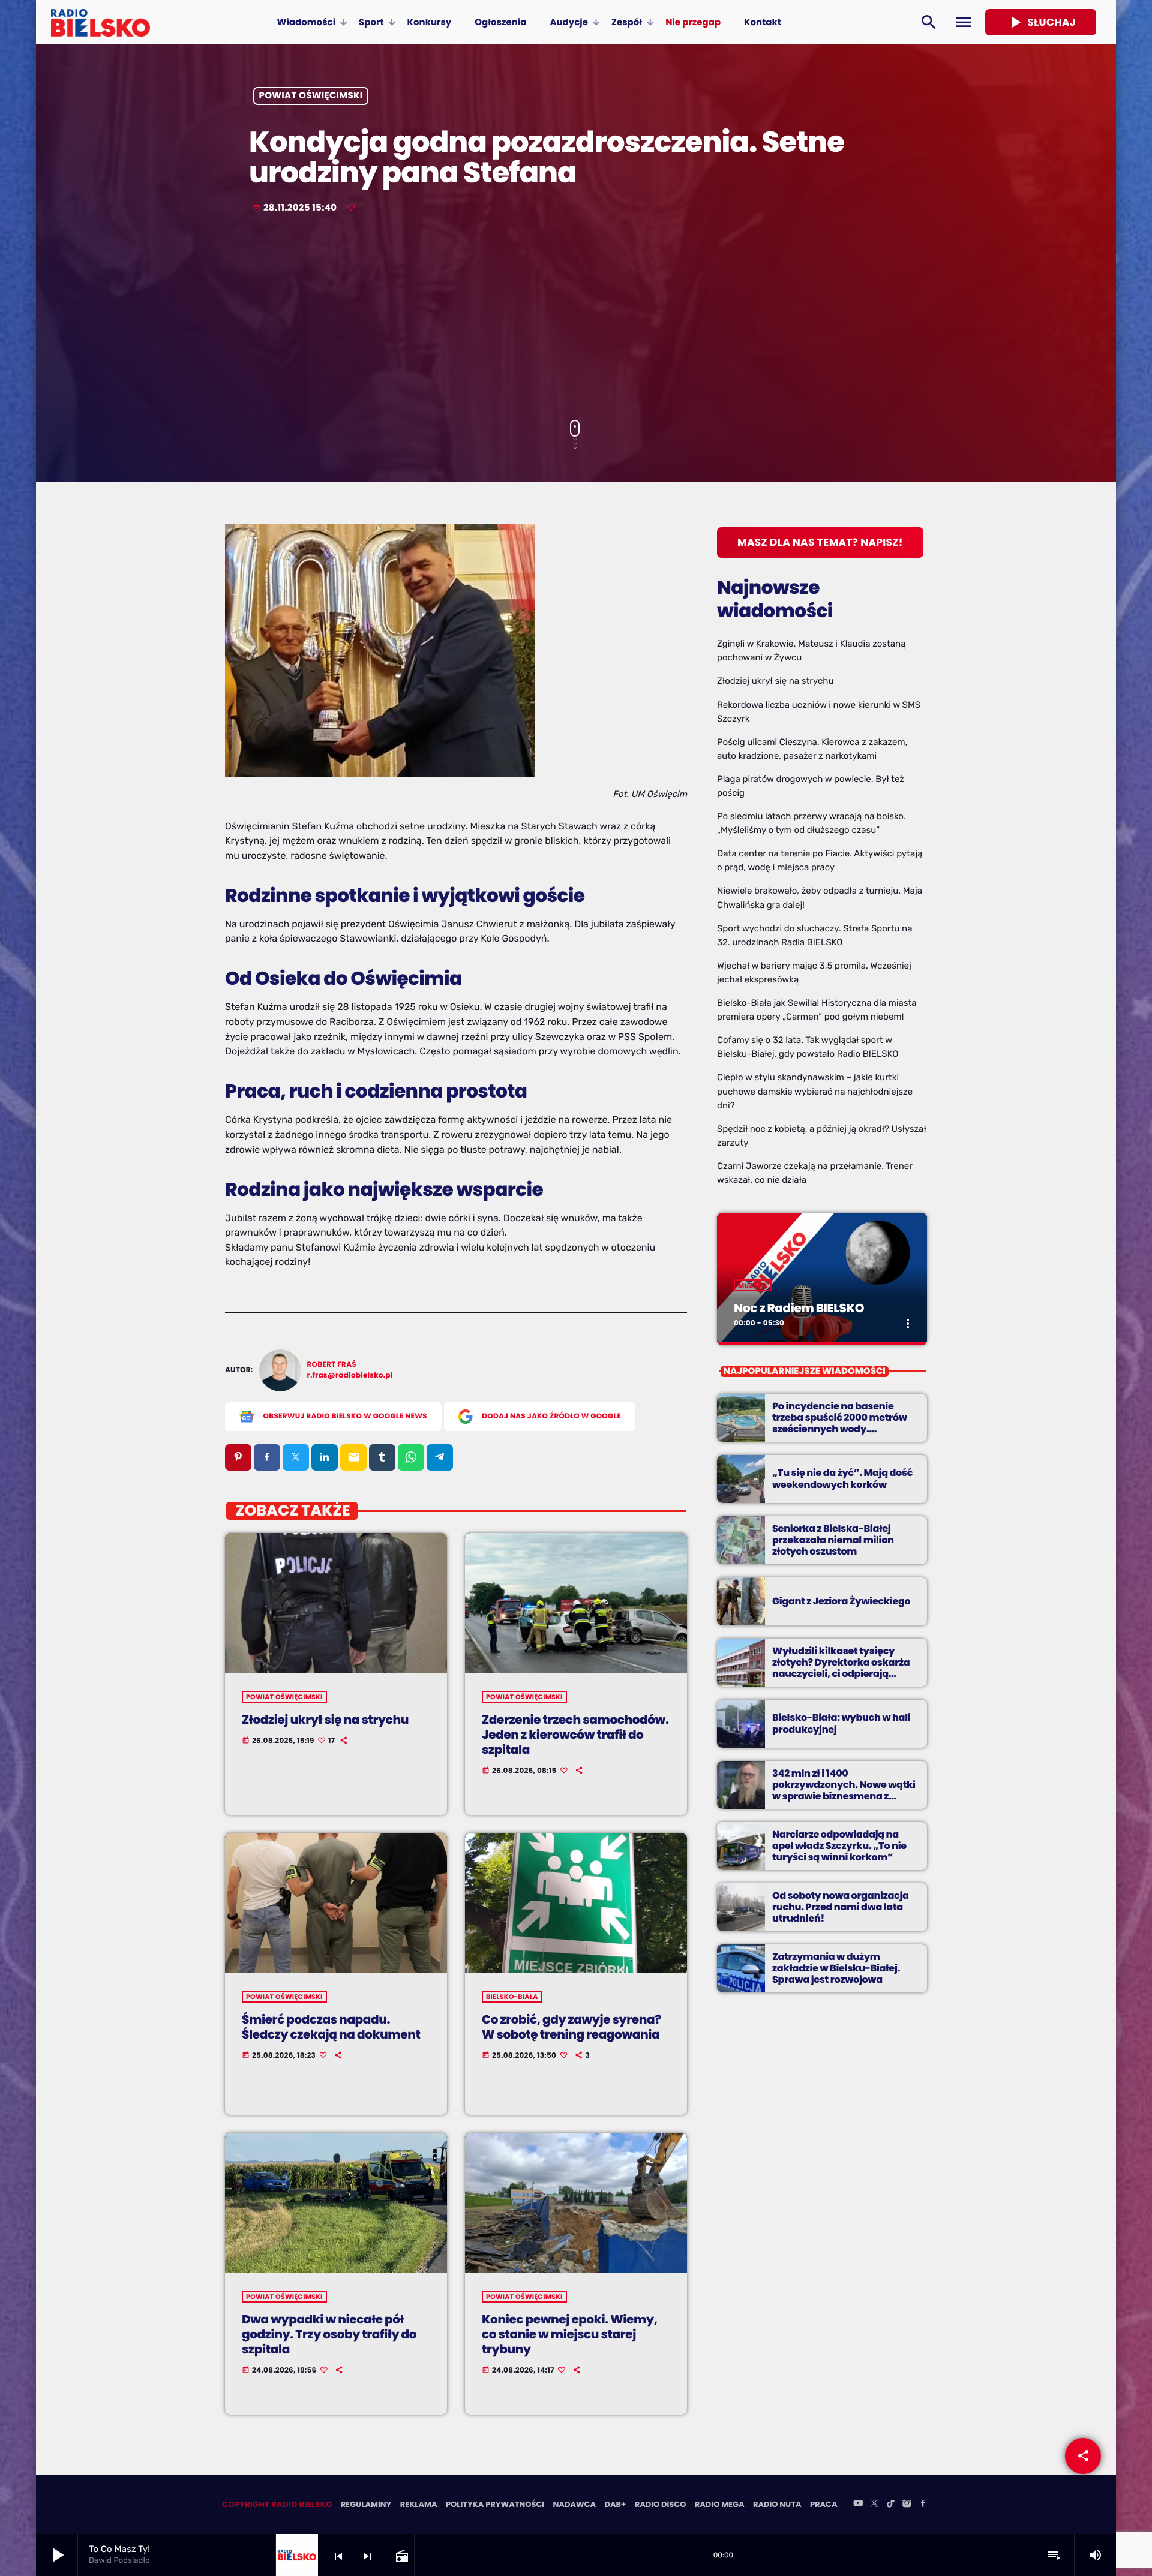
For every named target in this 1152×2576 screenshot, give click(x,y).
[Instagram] (907, 2505)
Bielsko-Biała (512, 1997)
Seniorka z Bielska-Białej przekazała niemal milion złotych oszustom (833, 1540)
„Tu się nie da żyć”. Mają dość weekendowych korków (842, 1478)
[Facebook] (923, 2505)
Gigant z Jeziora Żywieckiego (841, 1601)
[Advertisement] (576, 318)
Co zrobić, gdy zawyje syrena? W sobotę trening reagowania (571, 2027)
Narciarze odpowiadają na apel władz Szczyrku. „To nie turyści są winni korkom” (839, 1846)
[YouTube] (858, 2505)
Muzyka (753, 1285)
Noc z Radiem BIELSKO (799, 1308)
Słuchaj (1041, 22)
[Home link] (100, 22)
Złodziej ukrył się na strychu (325, 1720)
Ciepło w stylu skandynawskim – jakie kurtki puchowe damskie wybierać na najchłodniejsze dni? (815, 1091)
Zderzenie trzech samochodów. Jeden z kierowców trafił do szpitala (575, 1735)
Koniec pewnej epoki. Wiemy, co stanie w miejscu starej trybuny (570, 2334)
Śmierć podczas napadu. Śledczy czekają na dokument (331, 2027)
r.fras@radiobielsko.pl (350, 1376)
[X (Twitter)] (874, 2505)
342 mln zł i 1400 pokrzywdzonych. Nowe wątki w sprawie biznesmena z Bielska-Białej (844, 1791)
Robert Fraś (332, 1365)
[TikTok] (890, 2505)
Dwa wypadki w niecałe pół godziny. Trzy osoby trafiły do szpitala (329, 2334)
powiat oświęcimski (311, 96)
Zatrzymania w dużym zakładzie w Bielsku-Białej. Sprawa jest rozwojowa (836, 1968)
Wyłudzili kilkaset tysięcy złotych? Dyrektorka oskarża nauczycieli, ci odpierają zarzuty (841, 1668)
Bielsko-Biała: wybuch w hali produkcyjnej (841, 1723)
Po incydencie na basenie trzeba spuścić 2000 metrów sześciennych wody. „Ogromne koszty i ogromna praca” (840, 1429)
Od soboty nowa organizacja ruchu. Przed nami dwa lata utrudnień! (841, 1907)
